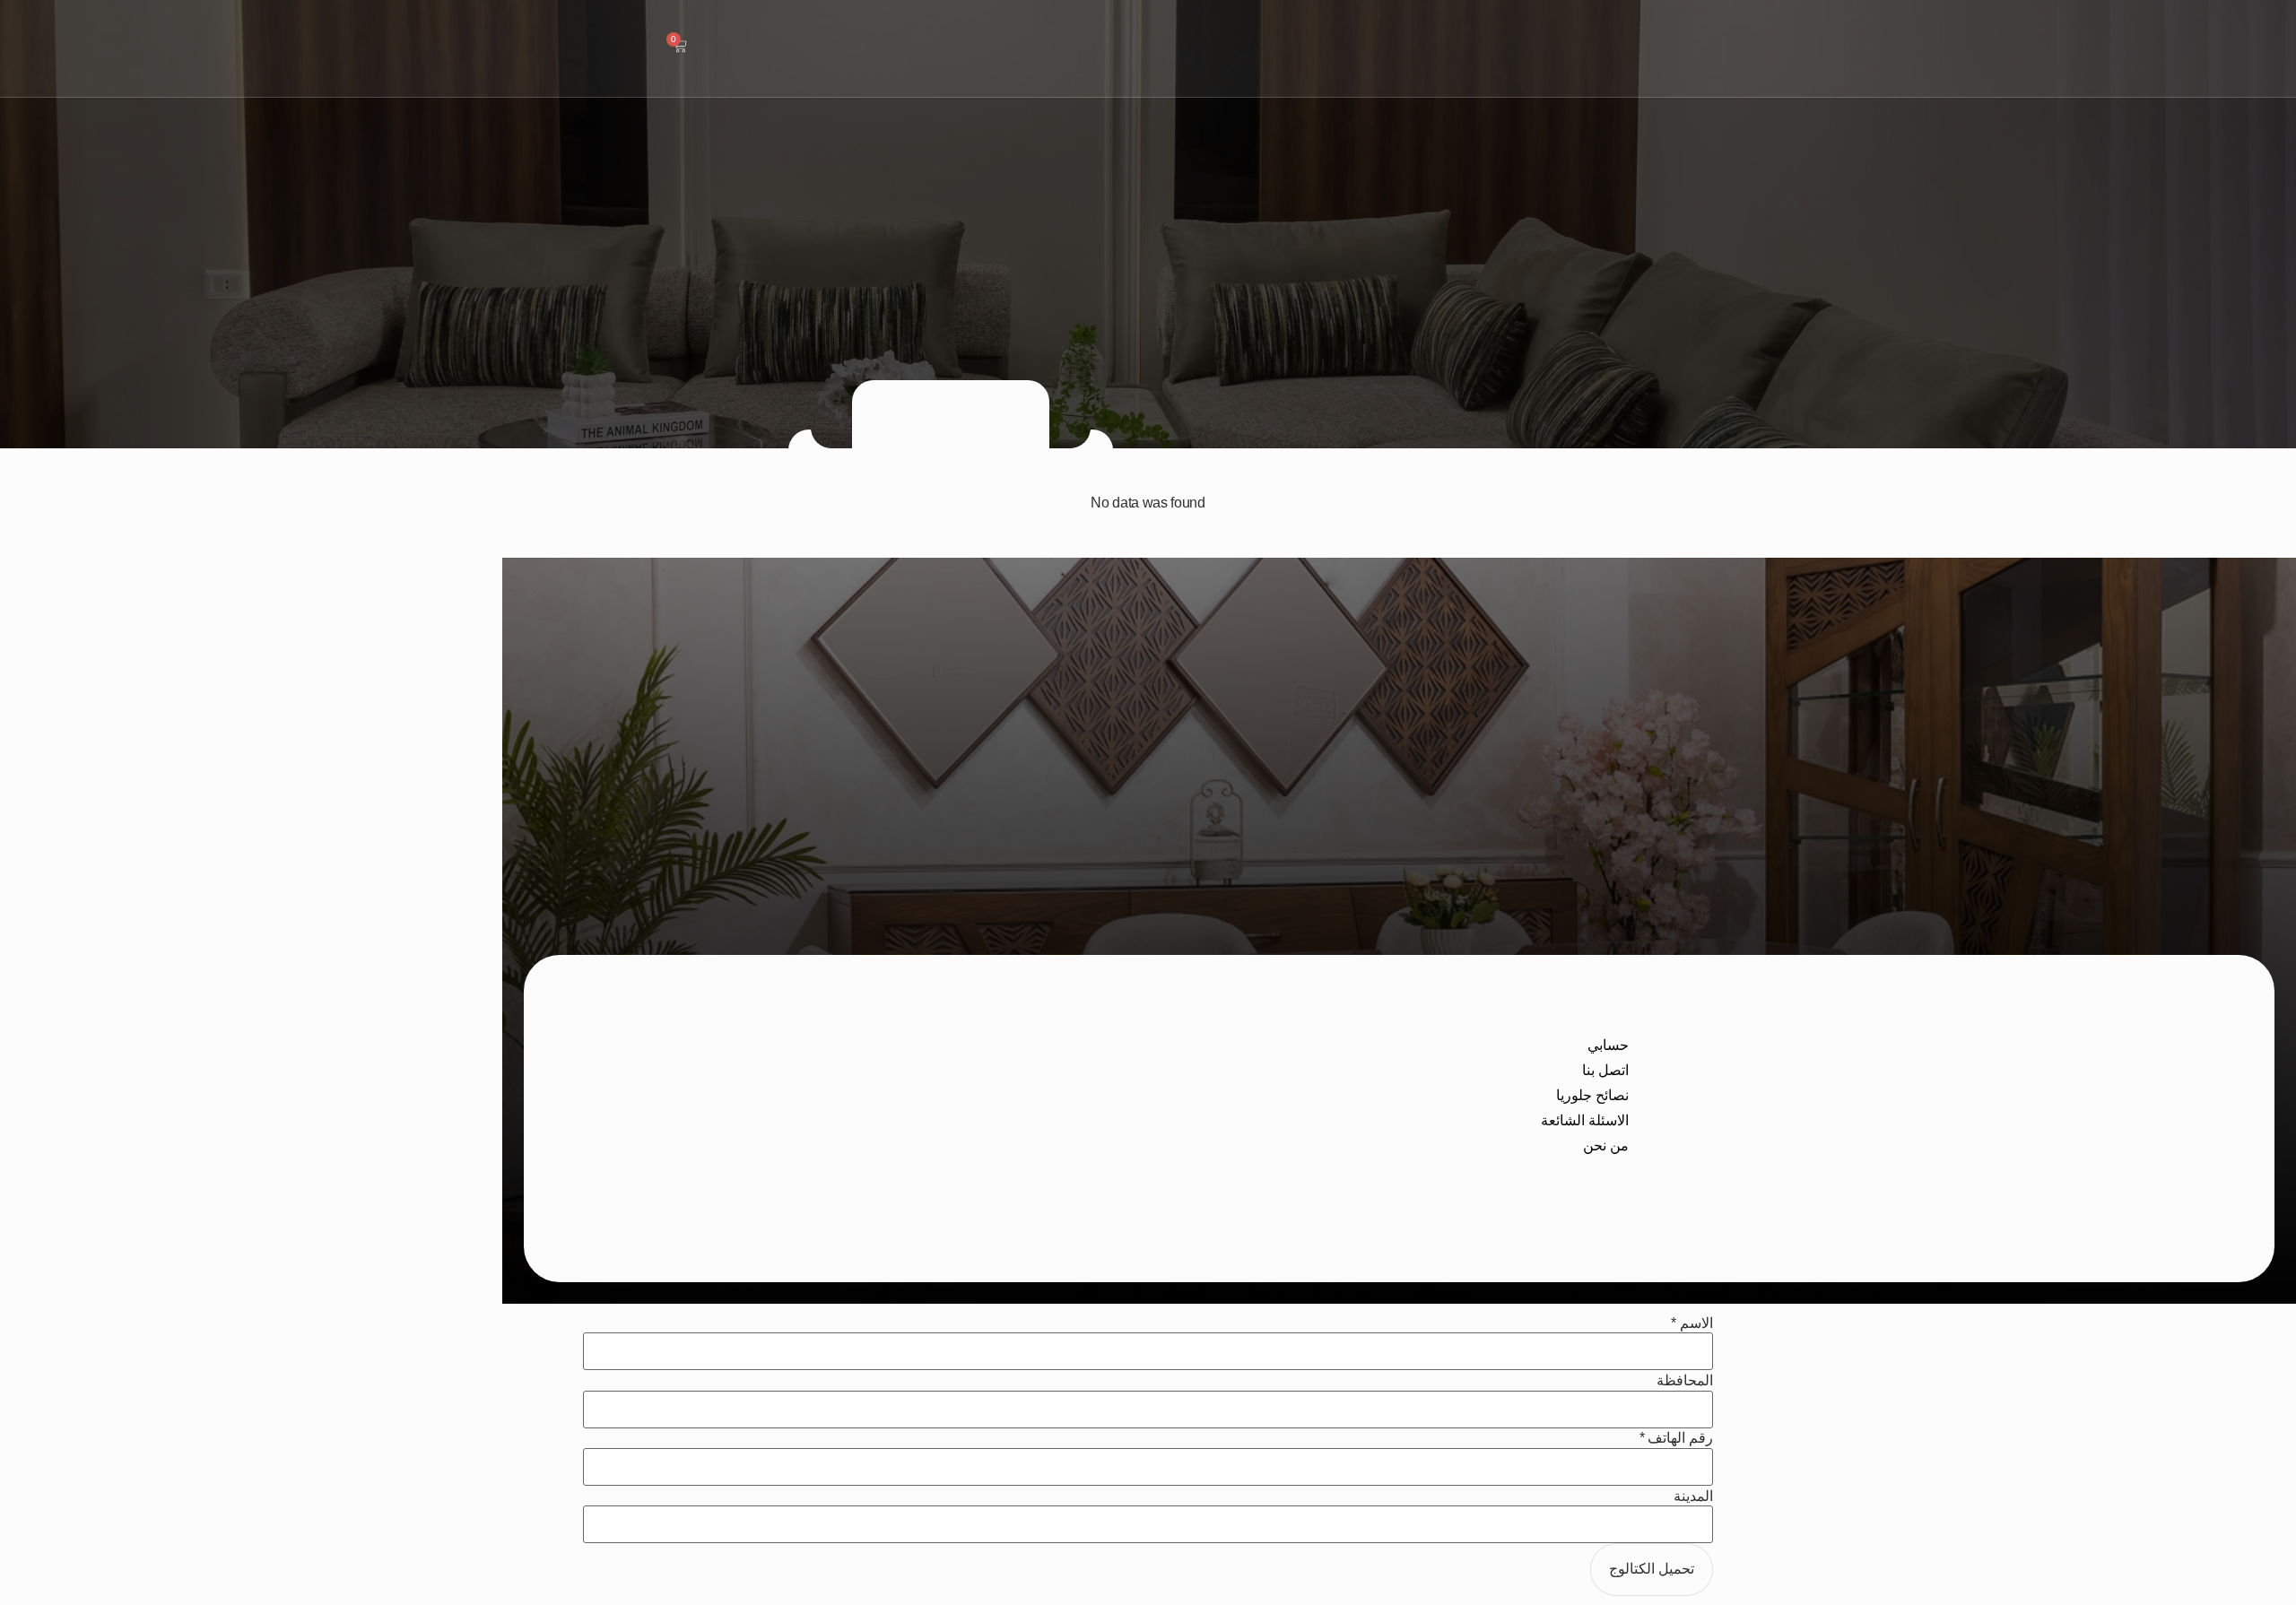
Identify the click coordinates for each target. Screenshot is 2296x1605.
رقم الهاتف (1676, 1438)
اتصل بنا (1605, 1070)
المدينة (1693, 1497)
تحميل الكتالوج (1652, 1569)
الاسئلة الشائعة (1585, 1120)
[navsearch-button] (731, 46)
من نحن (1606, 1145)
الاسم (1692, 1323)
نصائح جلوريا (1592, 1095)
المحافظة (1685, 1381)
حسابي (1608, 1045)
